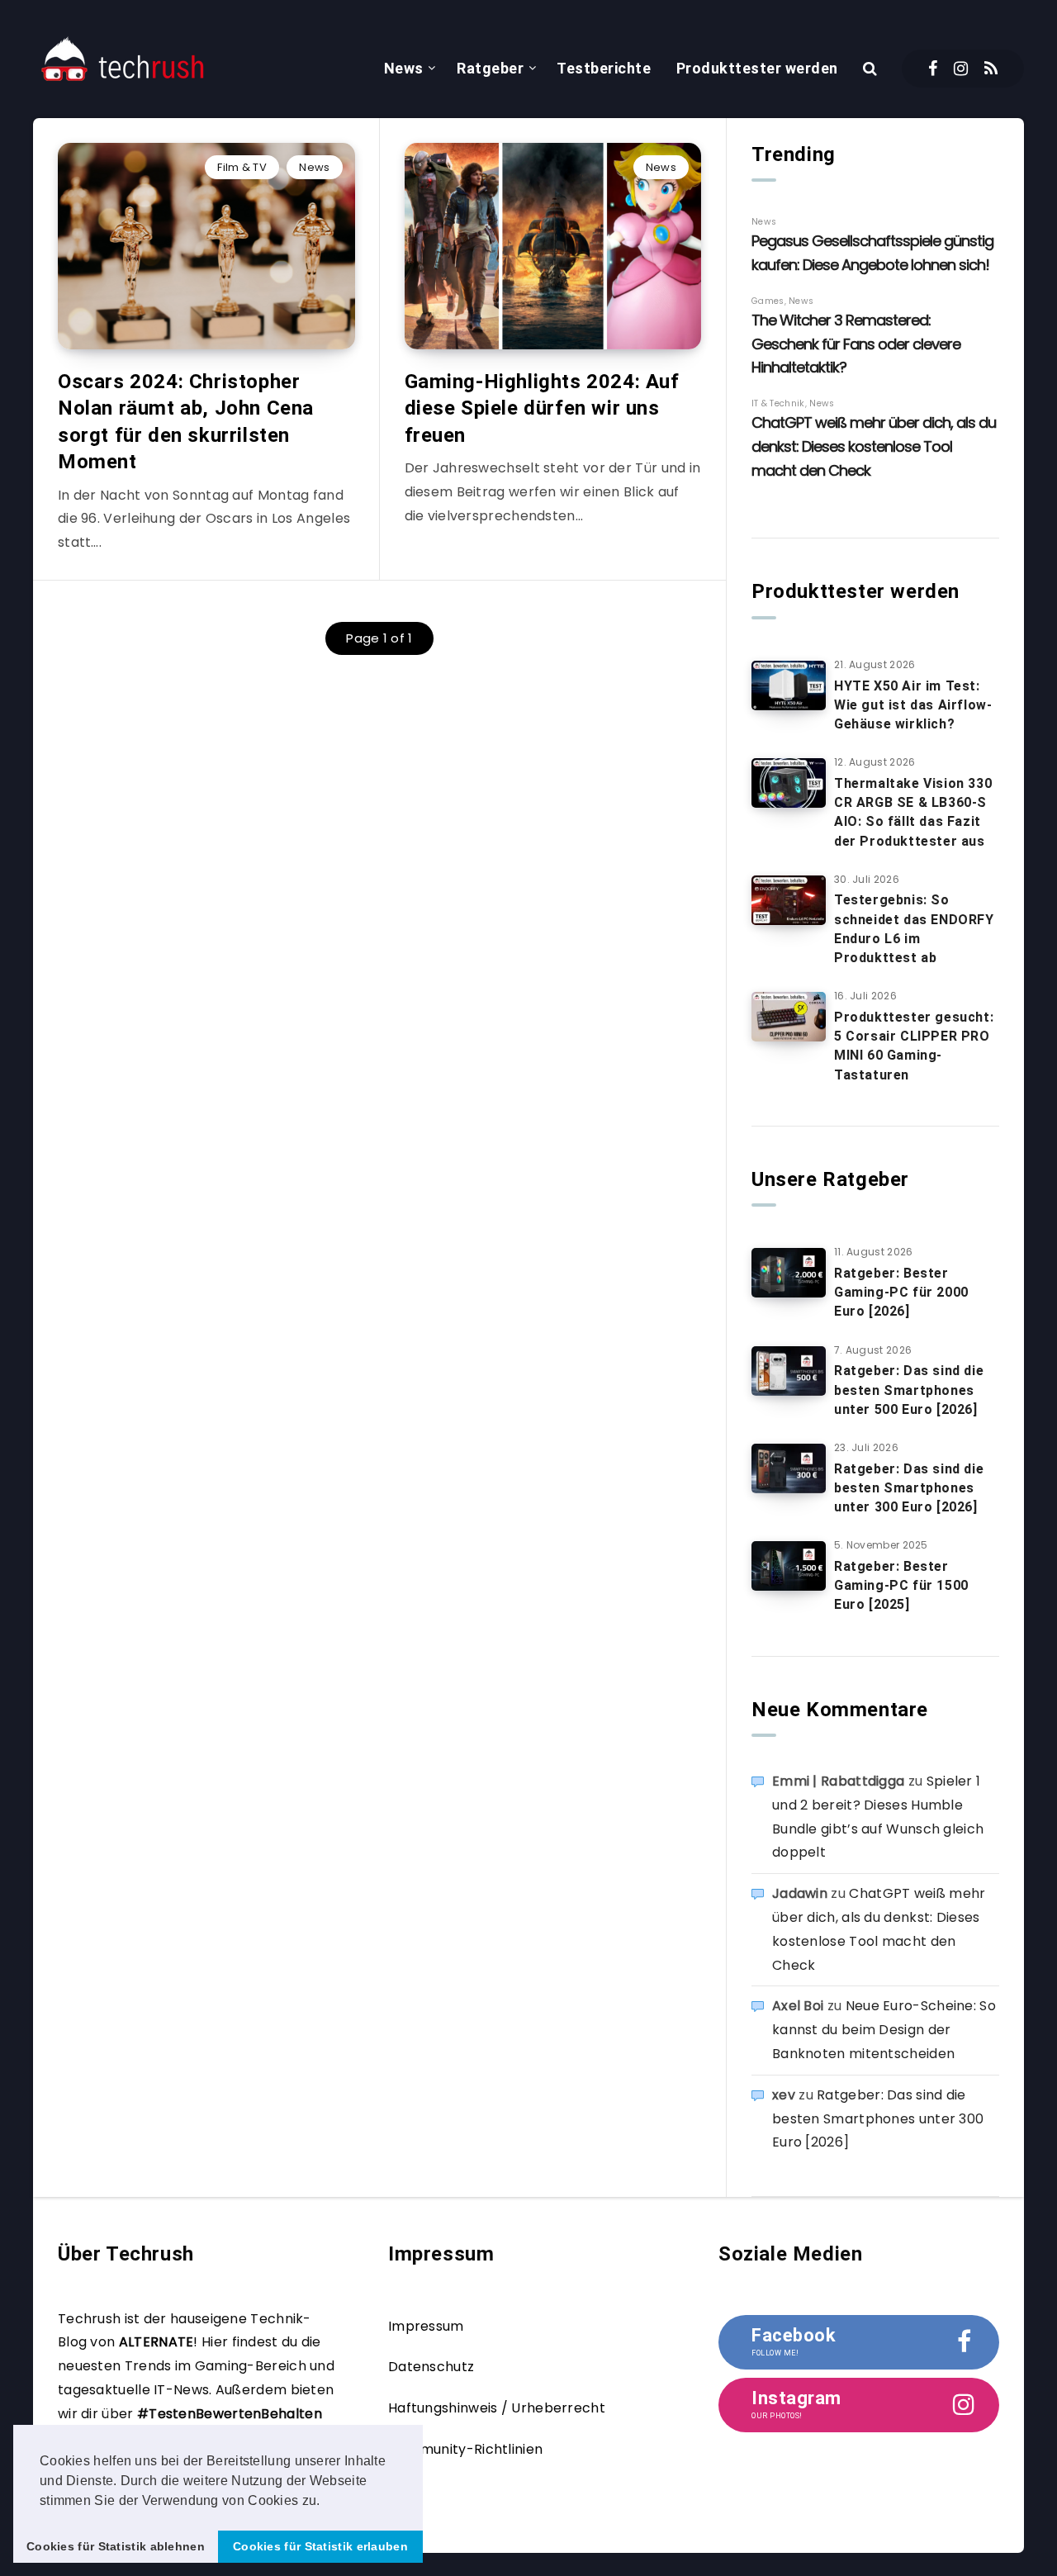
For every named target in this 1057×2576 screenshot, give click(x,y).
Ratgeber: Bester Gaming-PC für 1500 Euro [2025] (901, 1585)
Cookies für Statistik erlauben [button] (320, 2546)
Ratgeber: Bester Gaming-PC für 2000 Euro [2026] (901, 1292)
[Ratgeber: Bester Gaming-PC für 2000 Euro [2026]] (789, 1273)
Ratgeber (490, 68)
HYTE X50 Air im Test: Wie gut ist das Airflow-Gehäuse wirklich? (913, 705)
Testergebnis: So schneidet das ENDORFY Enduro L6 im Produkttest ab (914, 929)
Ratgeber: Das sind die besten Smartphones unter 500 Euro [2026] (909, 1390)
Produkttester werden (757, 68)
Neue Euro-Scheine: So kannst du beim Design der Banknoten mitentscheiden (884, 2030)
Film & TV (242, 167)
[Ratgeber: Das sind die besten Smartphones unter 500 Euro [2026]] (789, 1371)
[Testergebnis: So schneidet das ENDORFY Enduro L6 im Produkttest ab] (789, 900)
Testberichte (604, 68)
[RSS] (991, 69)
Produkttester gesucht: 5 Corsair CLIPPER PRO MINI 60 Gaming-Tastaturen (914, 1046)
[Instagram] (961, 69)
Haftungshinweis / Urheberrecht (497, 2408)
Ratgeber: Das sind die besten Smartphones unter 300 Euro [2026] (909, 1488)
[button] (326, 2502)
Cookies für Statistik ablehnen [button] (116, 2546)
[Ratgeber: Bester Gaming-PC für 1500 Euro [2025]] (789, 1566)
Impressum (426, 2326)
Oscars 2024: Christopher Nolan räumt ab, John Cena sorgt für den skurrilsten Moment (186, 422)
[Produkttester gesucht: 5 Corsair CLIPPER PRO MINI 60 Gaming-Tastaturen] (789, 1017)
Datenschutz (431, 2367)
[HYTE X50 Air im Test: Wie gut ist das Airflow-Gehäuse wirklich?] (789, 686)
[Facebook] (933, 69)
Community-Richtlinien (465, 2449)
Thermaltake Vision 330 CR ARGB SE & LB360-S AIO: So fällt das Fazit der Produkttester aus (913, 812)
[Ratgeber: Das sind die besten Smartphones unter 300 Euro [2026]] (789, 1468)
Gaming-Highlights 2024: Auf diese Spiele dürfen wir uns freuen (542, 408)
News (404, 68)
